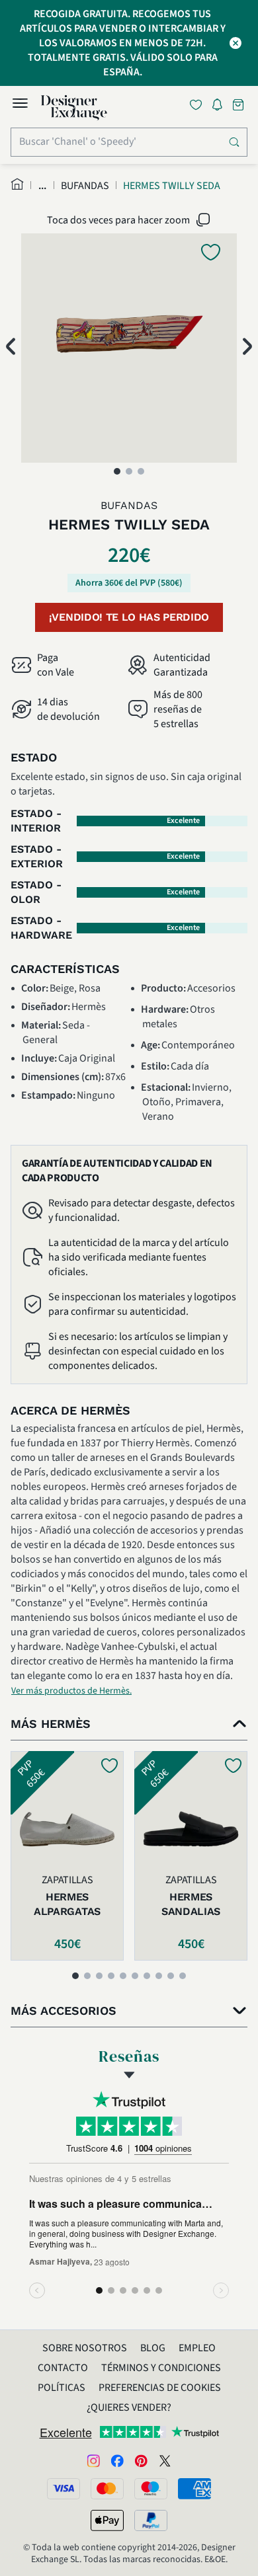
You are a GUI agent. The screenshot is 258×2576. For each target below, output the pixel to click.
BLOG (153, 2348)
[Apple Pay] (107, 2520)
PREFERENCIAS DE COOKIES (160, 2388)
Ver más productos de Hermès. (71, 1691)
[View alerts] (221, 107)
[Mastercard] (107, 2489)
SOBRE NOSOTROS (85, 2348)
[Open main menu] (20, 105)
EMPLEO (197, 2348)
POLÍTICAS (62, 2388)
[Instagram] (93, 2460)
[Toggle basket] (239, 105)
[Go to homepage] (74, 108)
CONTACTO (63, 2368)
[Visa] (64, 2489)
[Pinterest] (141, 2460)
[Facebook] (117, 2460)
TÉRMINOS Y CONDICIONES (161, 2368)
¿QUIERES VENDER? (129, 2407)
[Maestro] (151, 2489)
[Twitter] (165, 2460)
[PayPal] (151, 2520)
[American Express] (194, 2489)
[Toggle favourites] (198, 105)
